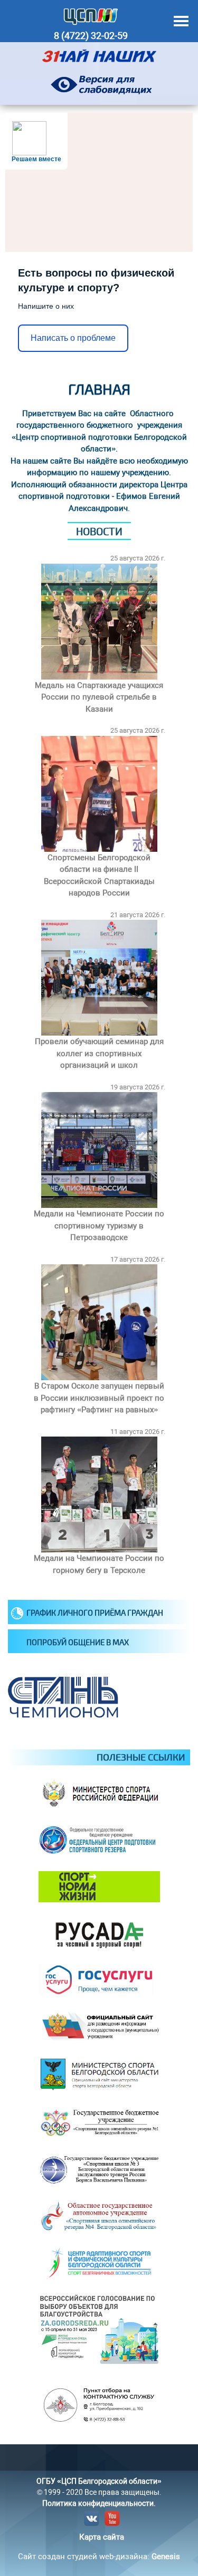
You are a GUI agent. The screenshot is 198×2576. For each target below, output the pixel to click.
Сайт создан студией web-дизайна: (99, 2557)
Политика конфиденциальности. (99, 2503)
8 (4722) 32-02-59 (91, 36)
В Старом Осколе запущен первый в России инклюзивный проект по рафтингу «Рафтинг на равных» (99, 1398)
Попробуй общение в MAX (78, 1642)
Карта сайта (102, 2537)
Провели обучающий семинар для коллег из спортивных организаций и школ (99, 1053)
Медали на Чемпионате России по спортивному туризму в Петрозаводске (99, 1226)
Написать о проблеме (73, 338)
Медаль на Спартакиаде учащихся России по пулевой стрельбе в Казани (99, 697)
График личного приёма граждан (95, 1613)
